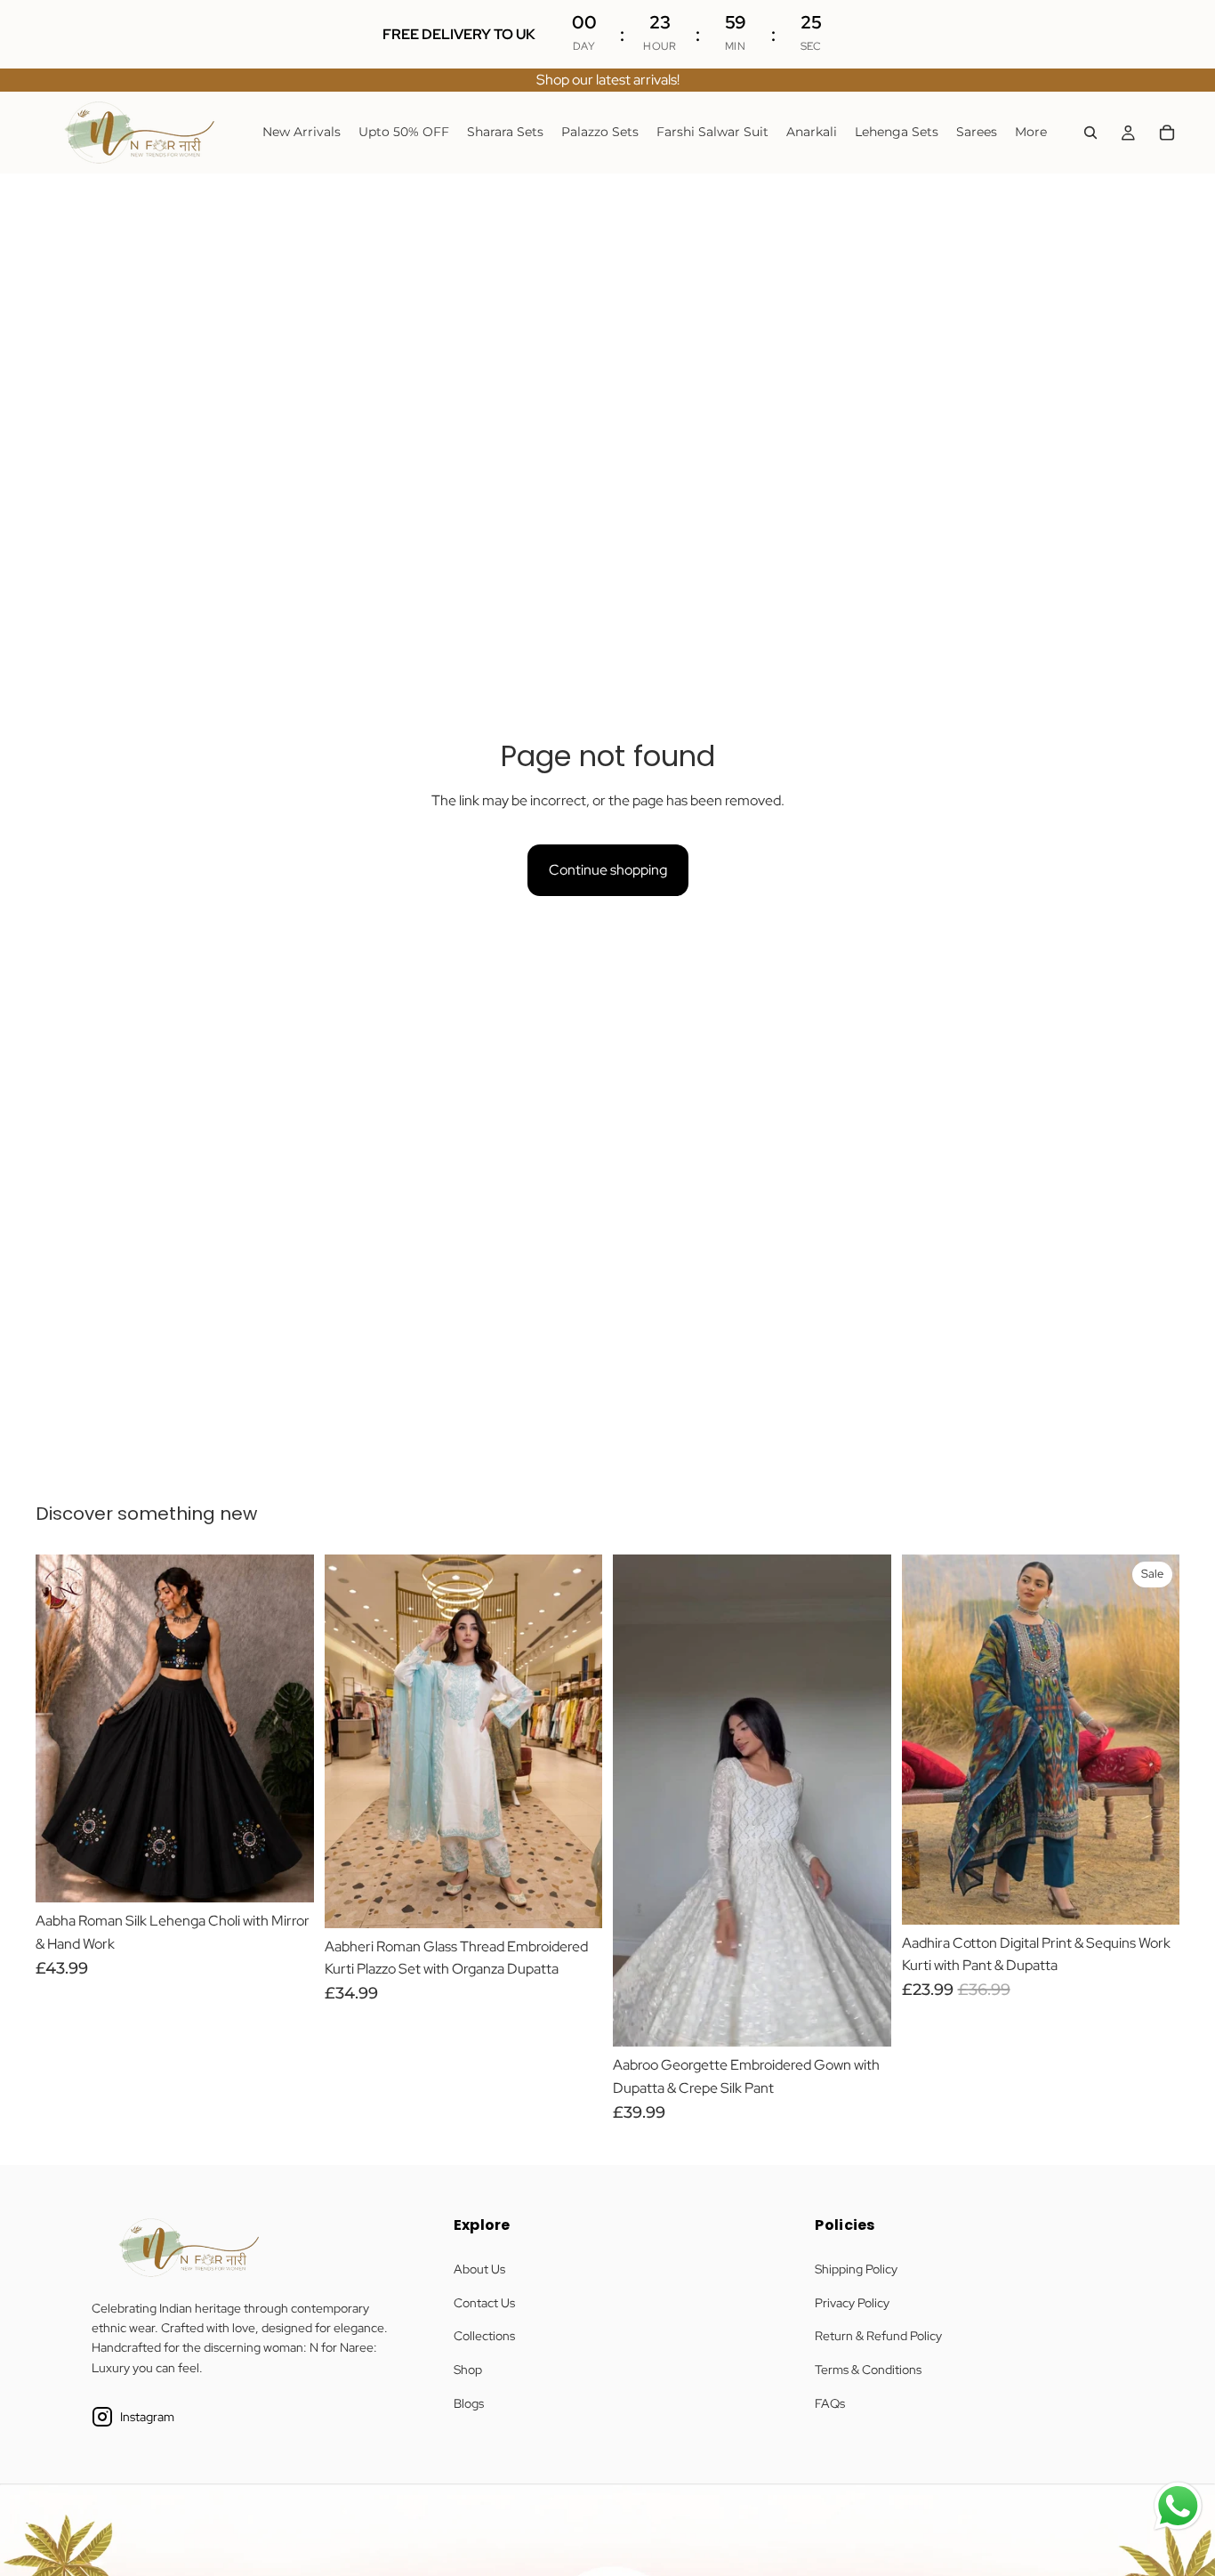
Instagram (147, 2417)
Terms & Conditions (868, 2370)
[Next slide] (287, 1729)
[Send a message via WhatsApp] (1178, 2506)
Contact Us (484, 2303)
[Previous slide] (62, 1729)
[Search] (1090, 133)
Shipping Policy (856, 2269)
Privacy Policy (852, 2303)
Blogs (469, 2403)
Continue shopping (608, 870)
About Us (479, 2269)
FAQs (830, 2403)
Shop (468, 2370)
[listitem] (1031, 133)
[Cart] (1167, 133)
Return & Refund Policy (878, 2336)
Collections (484, 2336)
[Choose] (286, 1876)
